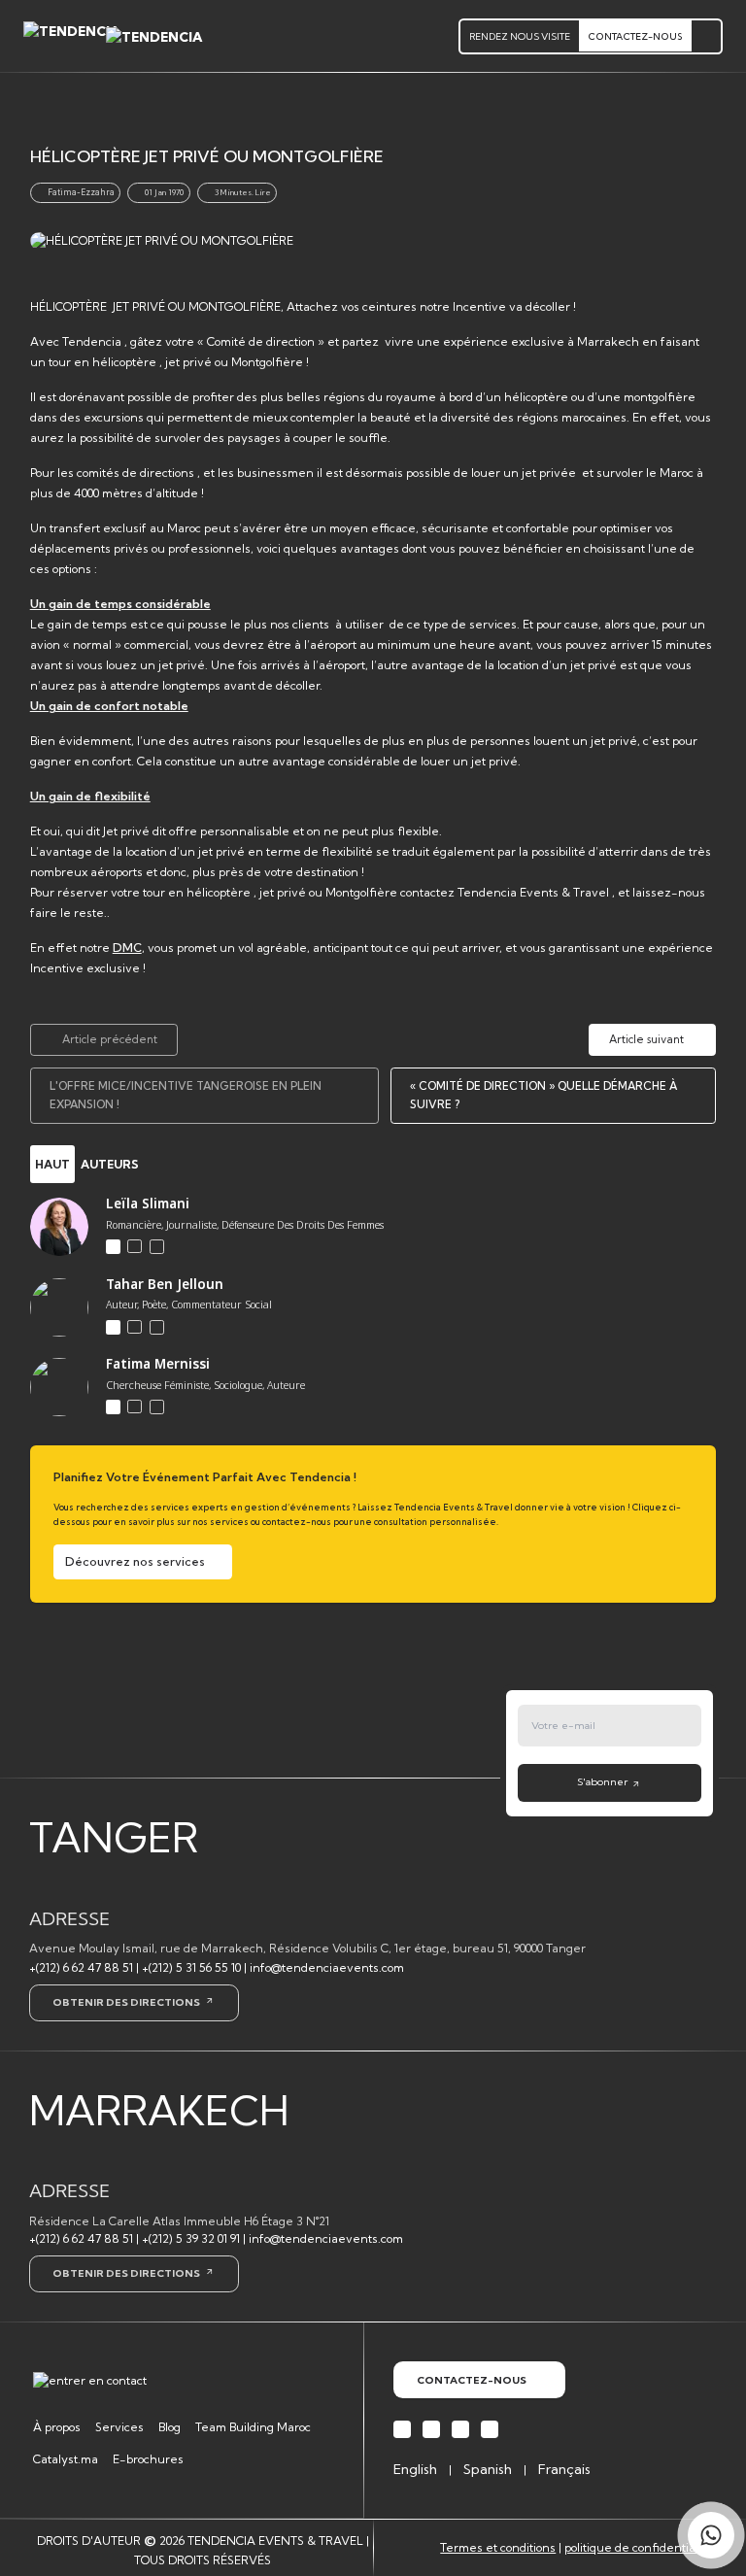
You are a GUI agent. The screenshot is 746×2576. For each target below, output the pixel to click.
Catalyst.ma (66, 2459)
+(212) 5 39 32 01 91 (191, 2238)
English (415, 2469)
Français (564, 2469)
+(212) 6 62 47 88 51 (81, 1967)
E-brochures (148, 2459)
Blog (170, 2427)
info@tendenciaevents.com (327, 1967)
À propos (57, 2427)
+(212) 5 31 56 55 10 (191, 1967)
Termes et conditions (498, 2547)
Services (119, 2427)
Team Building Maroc (253, 2427)
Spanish (488, 2469)
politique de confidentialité (639, 2547)
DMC (127, 948)
